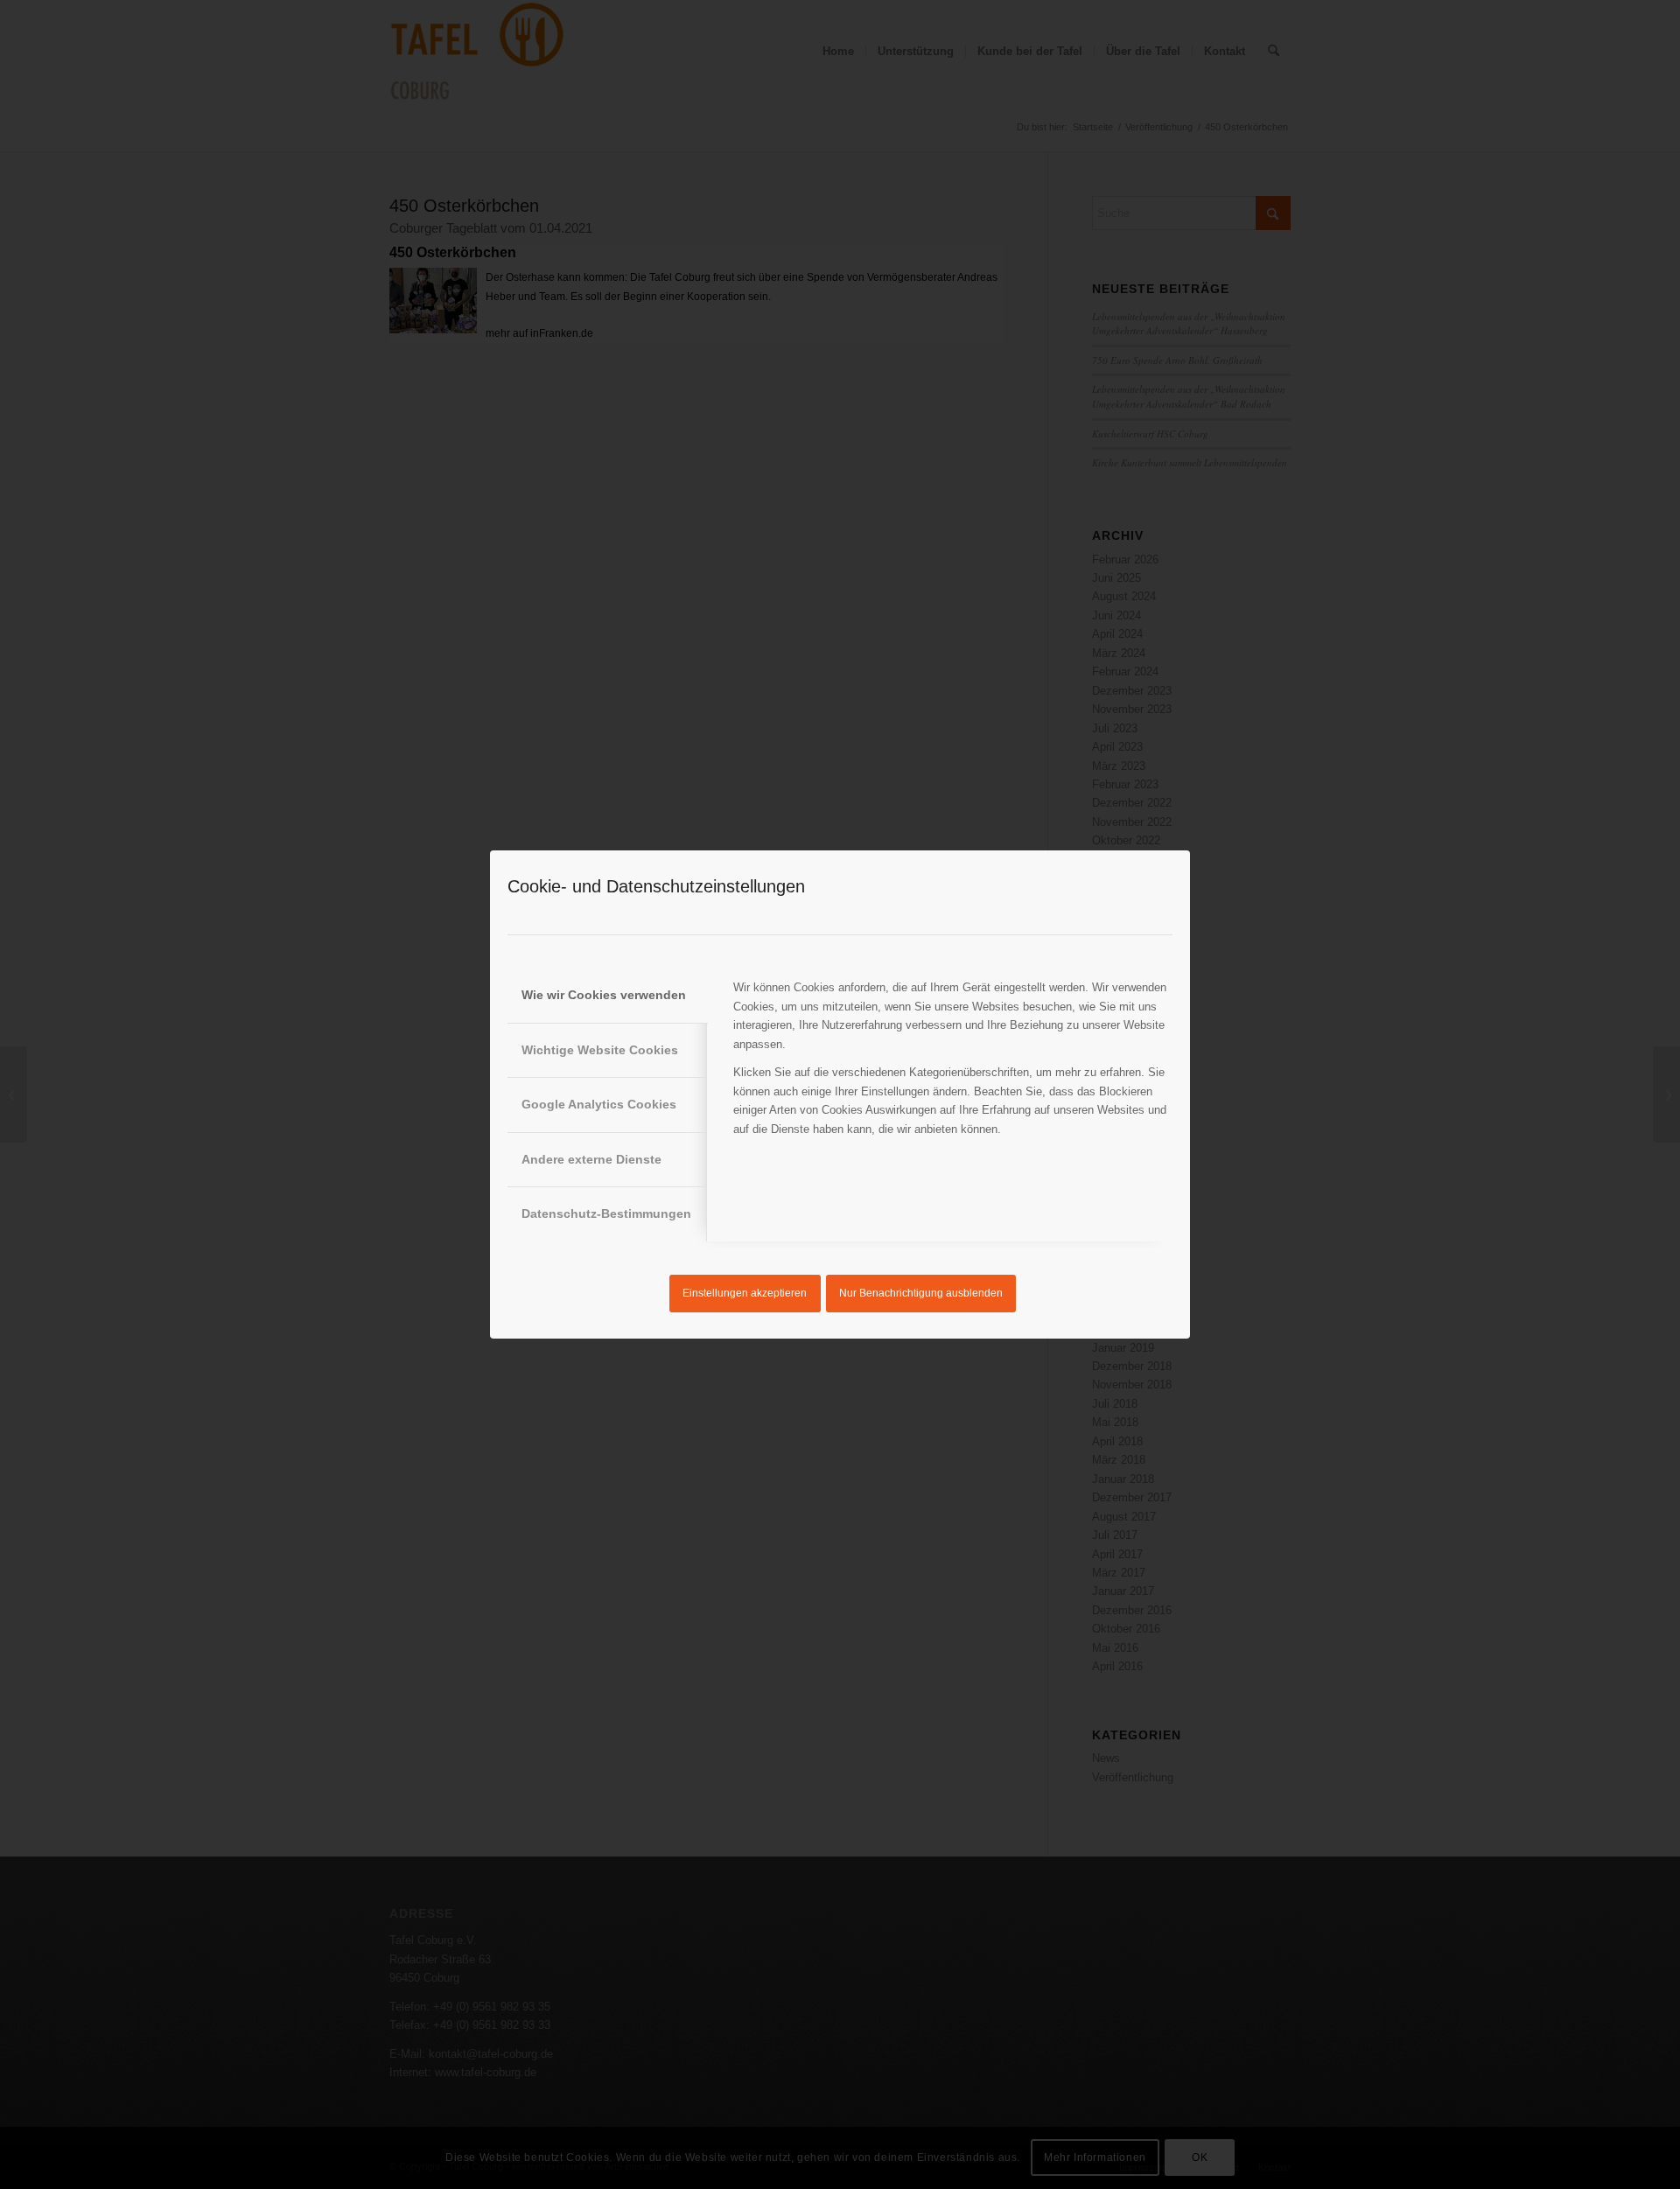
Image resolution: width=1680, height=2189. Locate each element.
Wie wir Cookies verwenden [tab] (604, 995)
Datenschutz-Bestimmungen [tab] (606, 1213)
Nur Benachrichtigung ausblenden (921, 1293)
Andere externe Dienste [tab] (591, 1159)
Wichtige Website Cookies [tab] (600, 1050)
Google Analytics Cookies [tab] (599, 1104)
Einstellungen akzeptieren (745, 1293)
